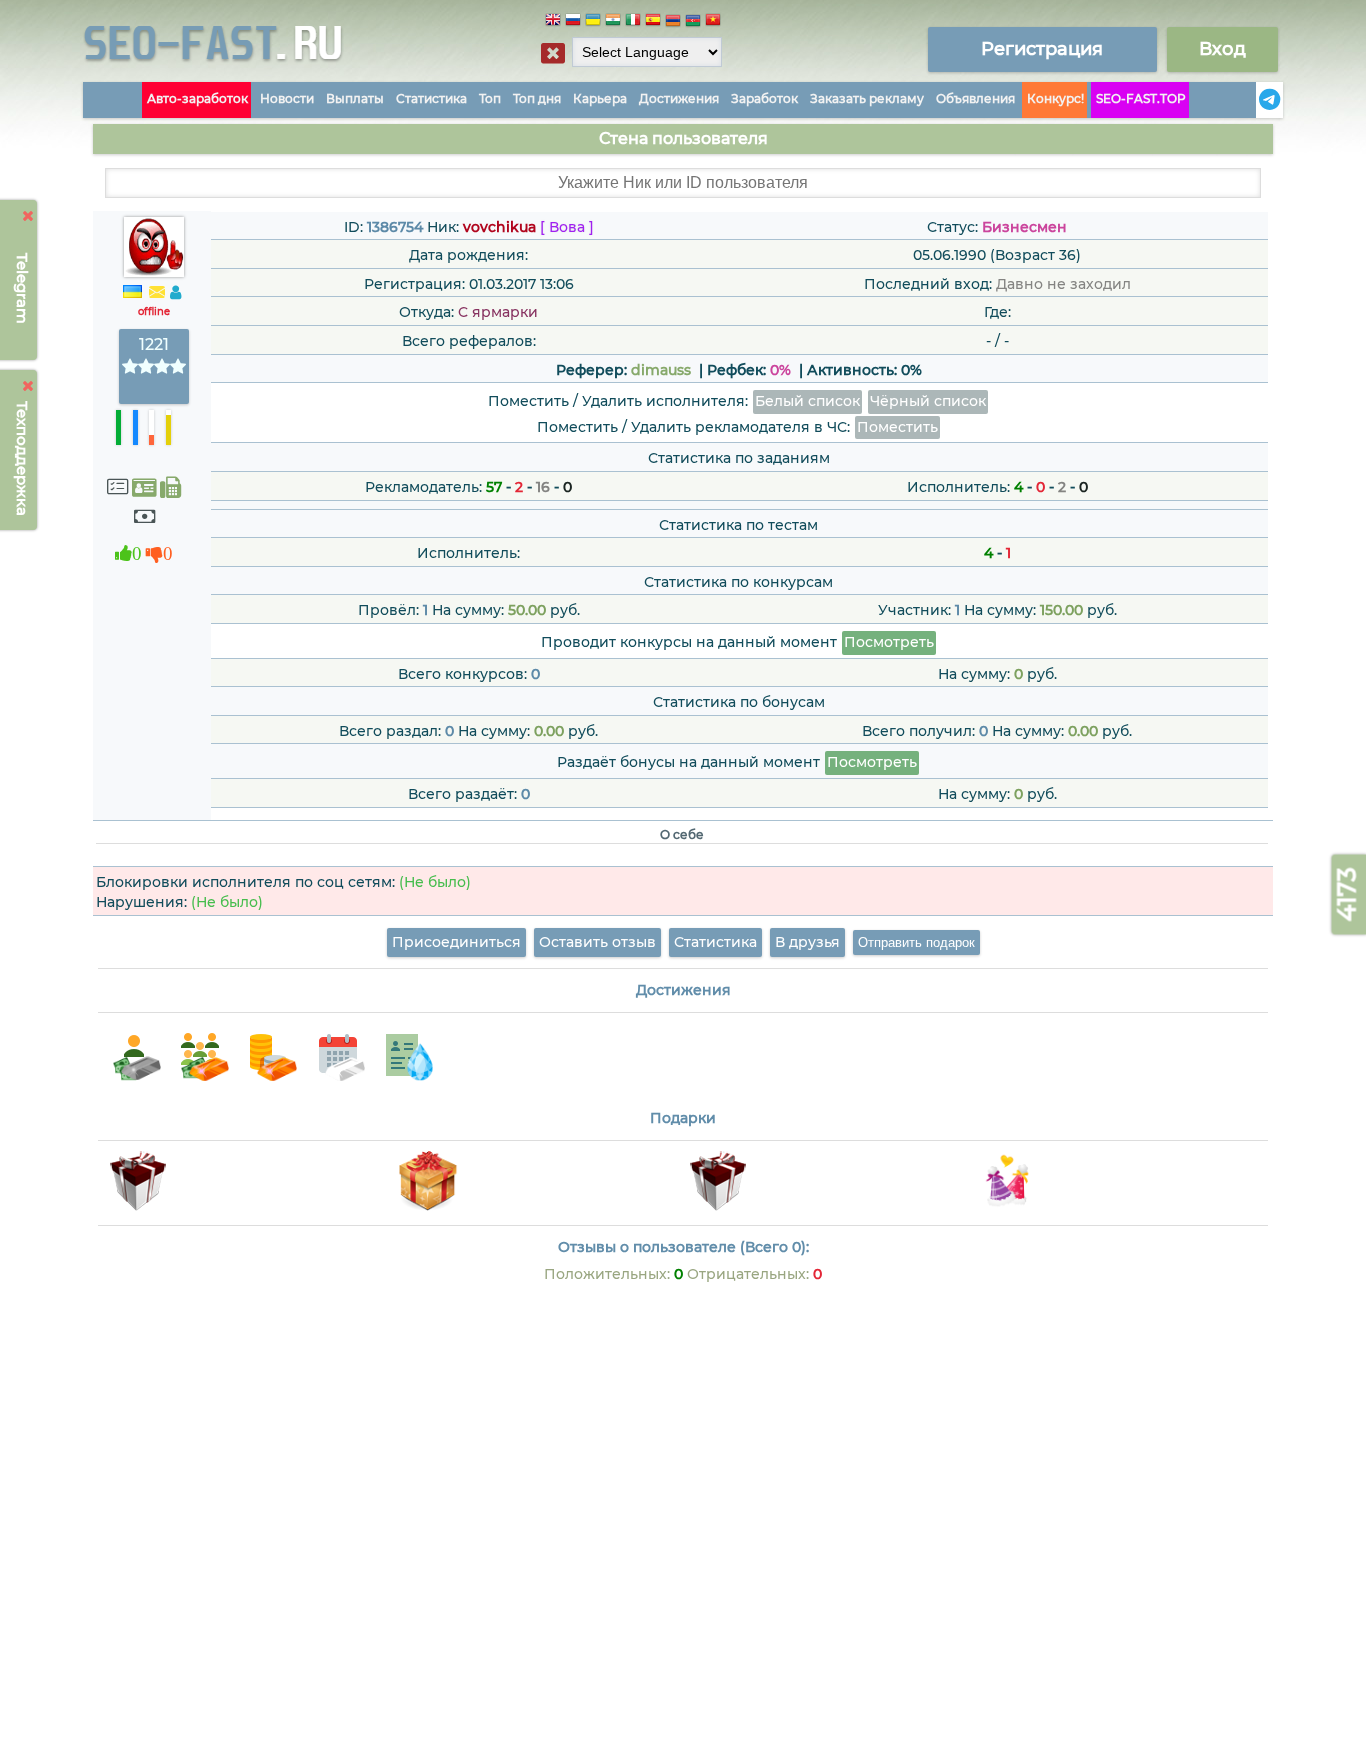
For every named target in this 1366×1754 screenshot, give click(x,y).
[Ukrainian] (593, 22)
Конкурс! (1055, 98)
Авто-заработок (197, 98)
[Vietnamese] (713, 22)
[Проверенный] (144, 487)
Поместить (897, 427)
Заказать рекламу (867, 98)
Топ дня (537, 98)
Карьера (600, 98)
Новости (287, 98)
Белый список (807, 401)
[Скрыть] (28, 216)
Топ (490, 98)
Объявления (975, 98)
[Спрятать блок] (553, 53)
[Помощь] (1250, 100)
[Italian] (633, 22)
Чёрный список (928, 401)
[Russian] (573, 22)
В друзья (807, 942)
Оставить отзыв (597, 942)
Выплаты (355, 98)
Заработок (764, 98)
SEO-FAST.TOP (1141, 98)
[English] (553, 22)
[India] (613, 22)
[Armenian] (673, 22)
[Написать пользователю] (157, 293)
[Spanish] (653, 22)
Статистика (431, 98)
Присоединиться (456, 942)
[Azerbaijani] (693, 22)
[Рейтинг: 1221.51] (154, 367)
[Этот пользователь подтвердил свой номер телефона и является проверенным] (170, 487)
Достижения (679, 98)
